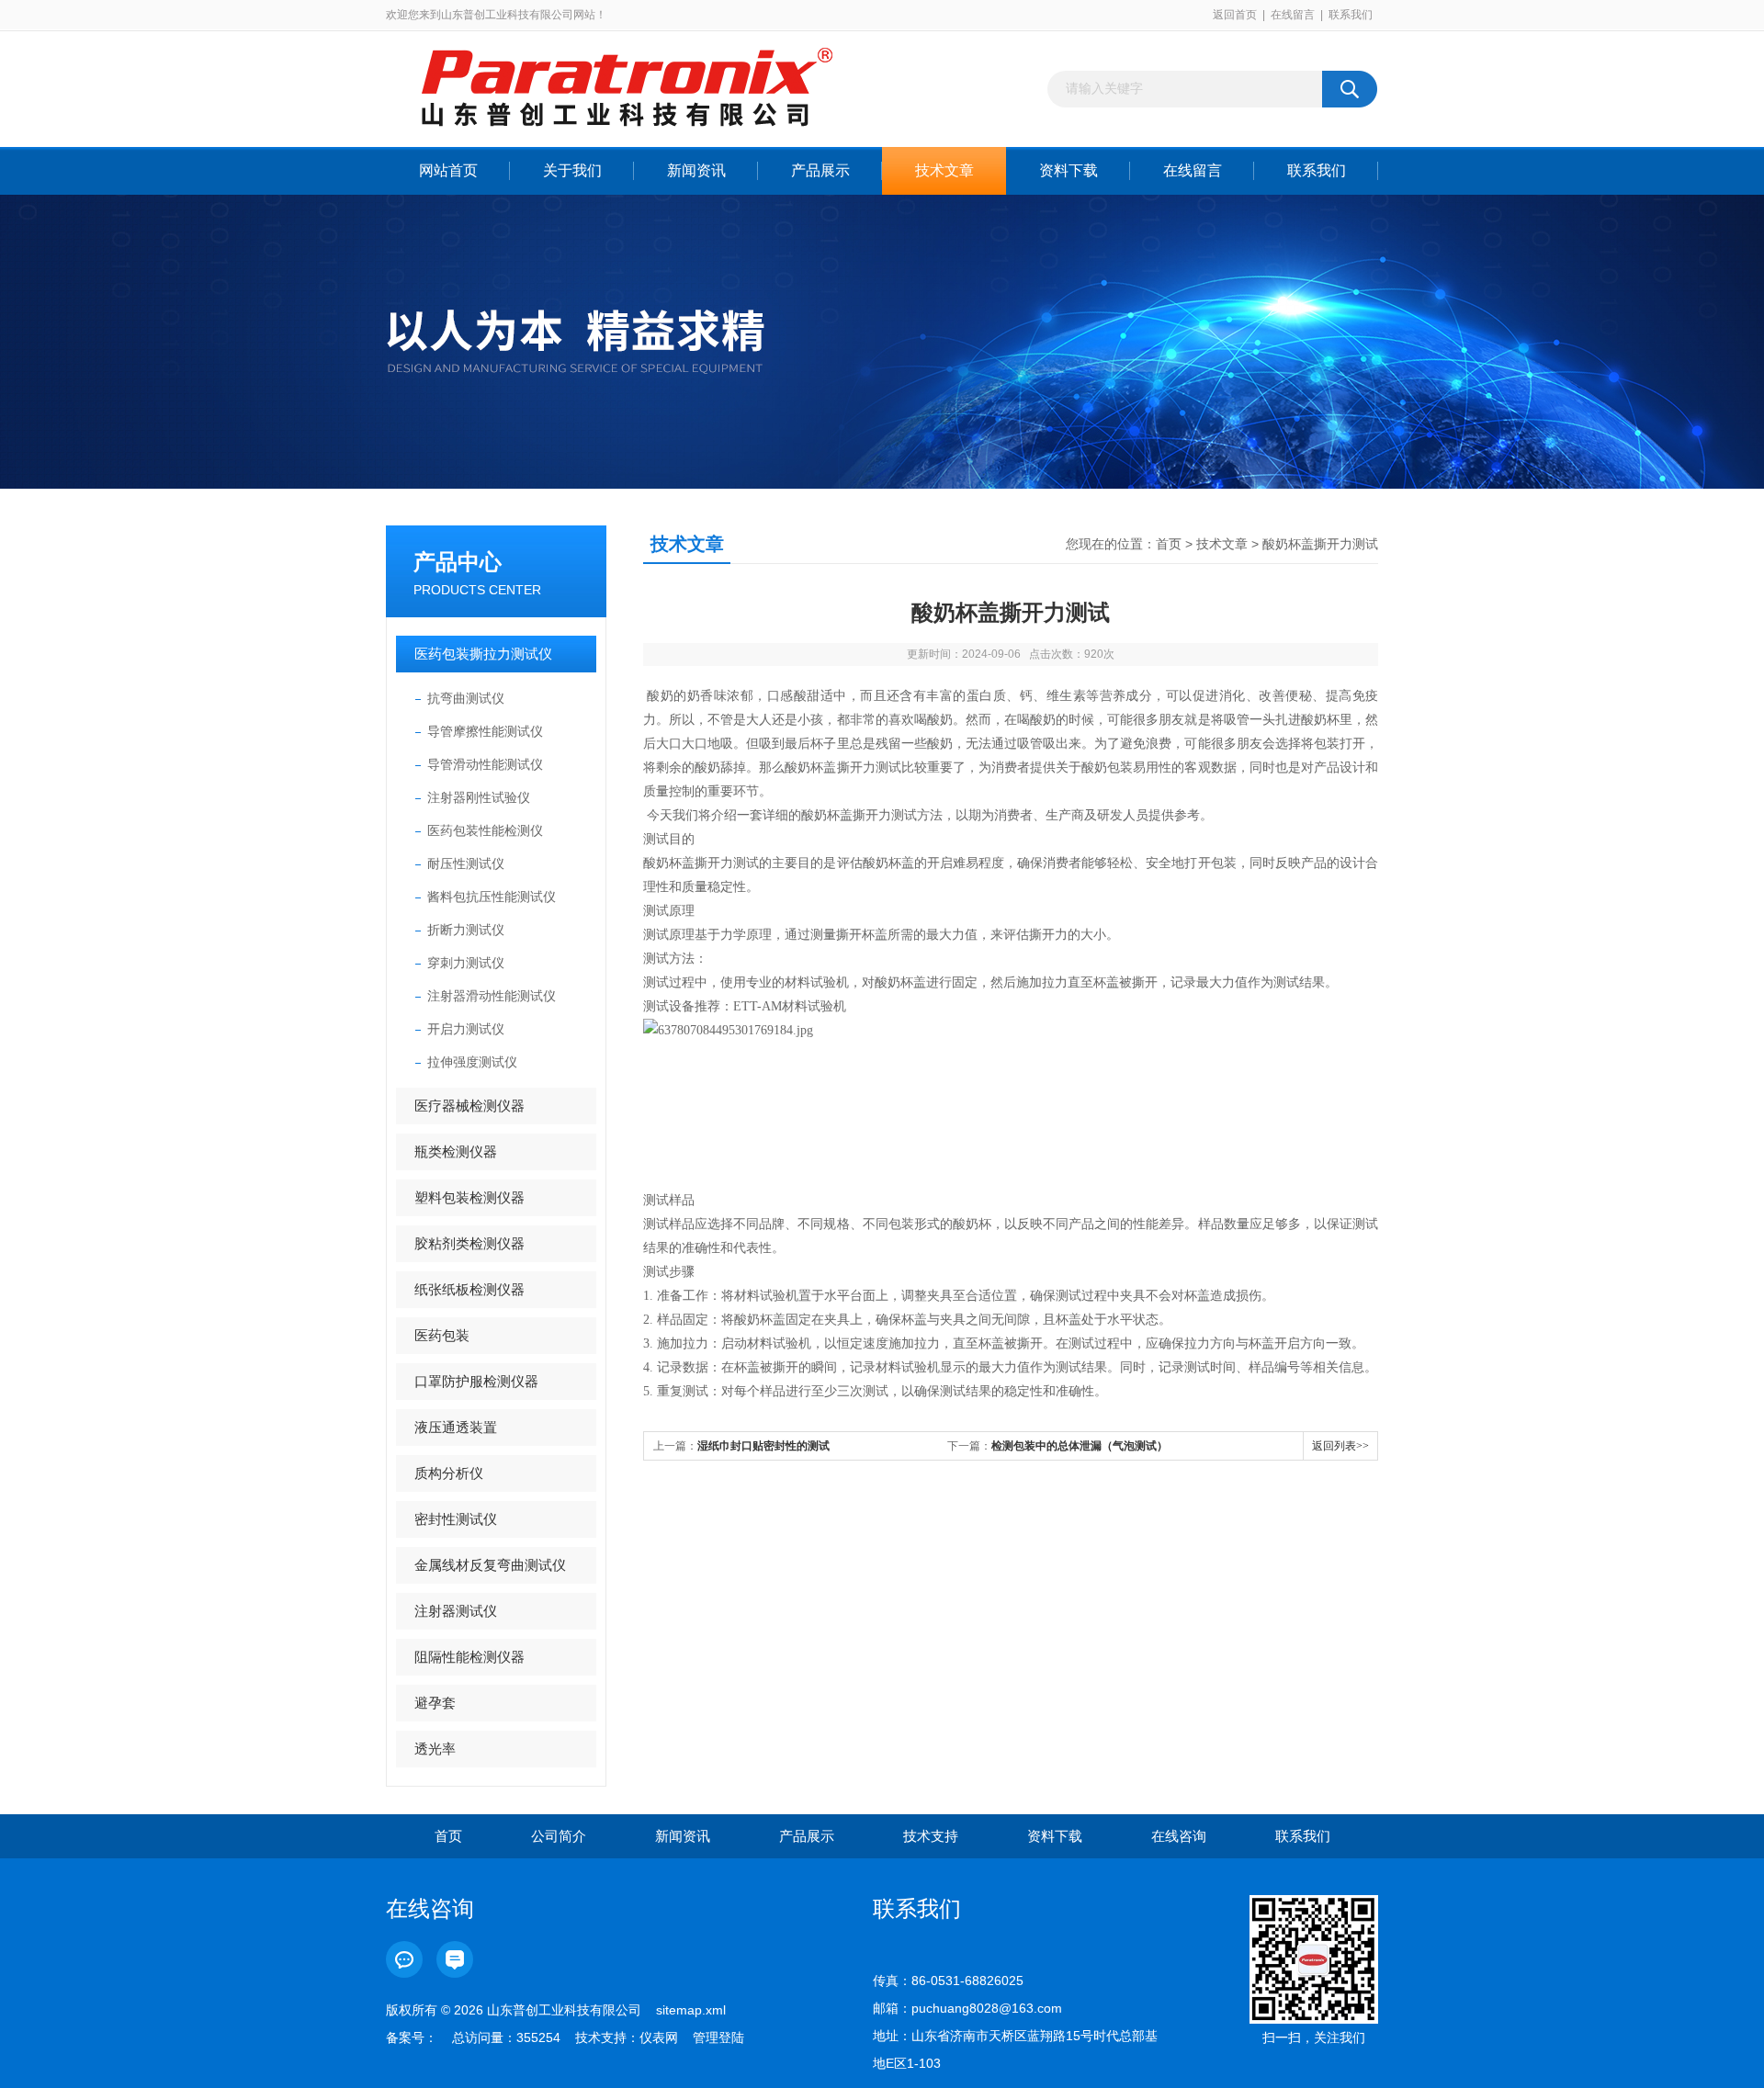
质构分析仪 (449, 1473)
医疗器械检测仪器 (469, 1106)
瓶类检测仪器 (456, 1151)
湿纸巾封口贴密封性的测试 (763, 1446)
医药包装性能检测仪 (485, 830)
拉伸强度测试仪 (472, 1062)
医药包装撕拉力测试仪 (483, 654)
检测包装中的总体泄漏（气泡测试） (1080, 1446)
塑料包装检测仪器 (469, 1197)
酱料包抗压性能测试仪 (492, 897)
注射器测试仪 (456, 1611)
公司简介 (559, 1836)
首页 (1169, 544)
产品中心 (458, 562)
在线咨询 (1179, 1836)
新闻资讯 (696, 170)
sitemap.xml (691, 2010)
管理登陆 (718, 2037)
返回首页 (1235, 15)
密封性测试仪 (456, 1519)
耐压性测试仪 (466, 863)
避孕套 (435, 1703)
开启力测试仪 (466, 1029)
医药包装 (442, 1335)
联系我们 (1351, 15)
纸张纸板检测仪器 (469, 1289)
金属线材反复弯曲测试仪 (490, 1565)
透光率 (435, 1749)
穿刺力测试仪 (466, 963)
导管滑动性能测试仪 (485, 764)
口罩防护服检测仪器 (476, 1381)
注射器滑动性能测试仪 (492, 996)
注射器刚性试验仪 (479, 797)
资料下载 (1069, 170)
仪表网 (659, 2037)
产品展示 (820, 170)
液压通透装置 (456, 1427)
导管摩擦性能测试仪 (485, 731)
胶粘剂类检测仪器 (469, 1243)
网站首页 (448, 170)
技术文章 (944, 170)
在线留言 (1293, 15)
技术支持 (931, 1836)
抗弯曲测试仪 (466, 698)
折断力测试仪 (466, 930)
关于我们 (572, 170)
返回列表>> (1340, 1446)
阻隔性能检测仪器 (469, 1657)
